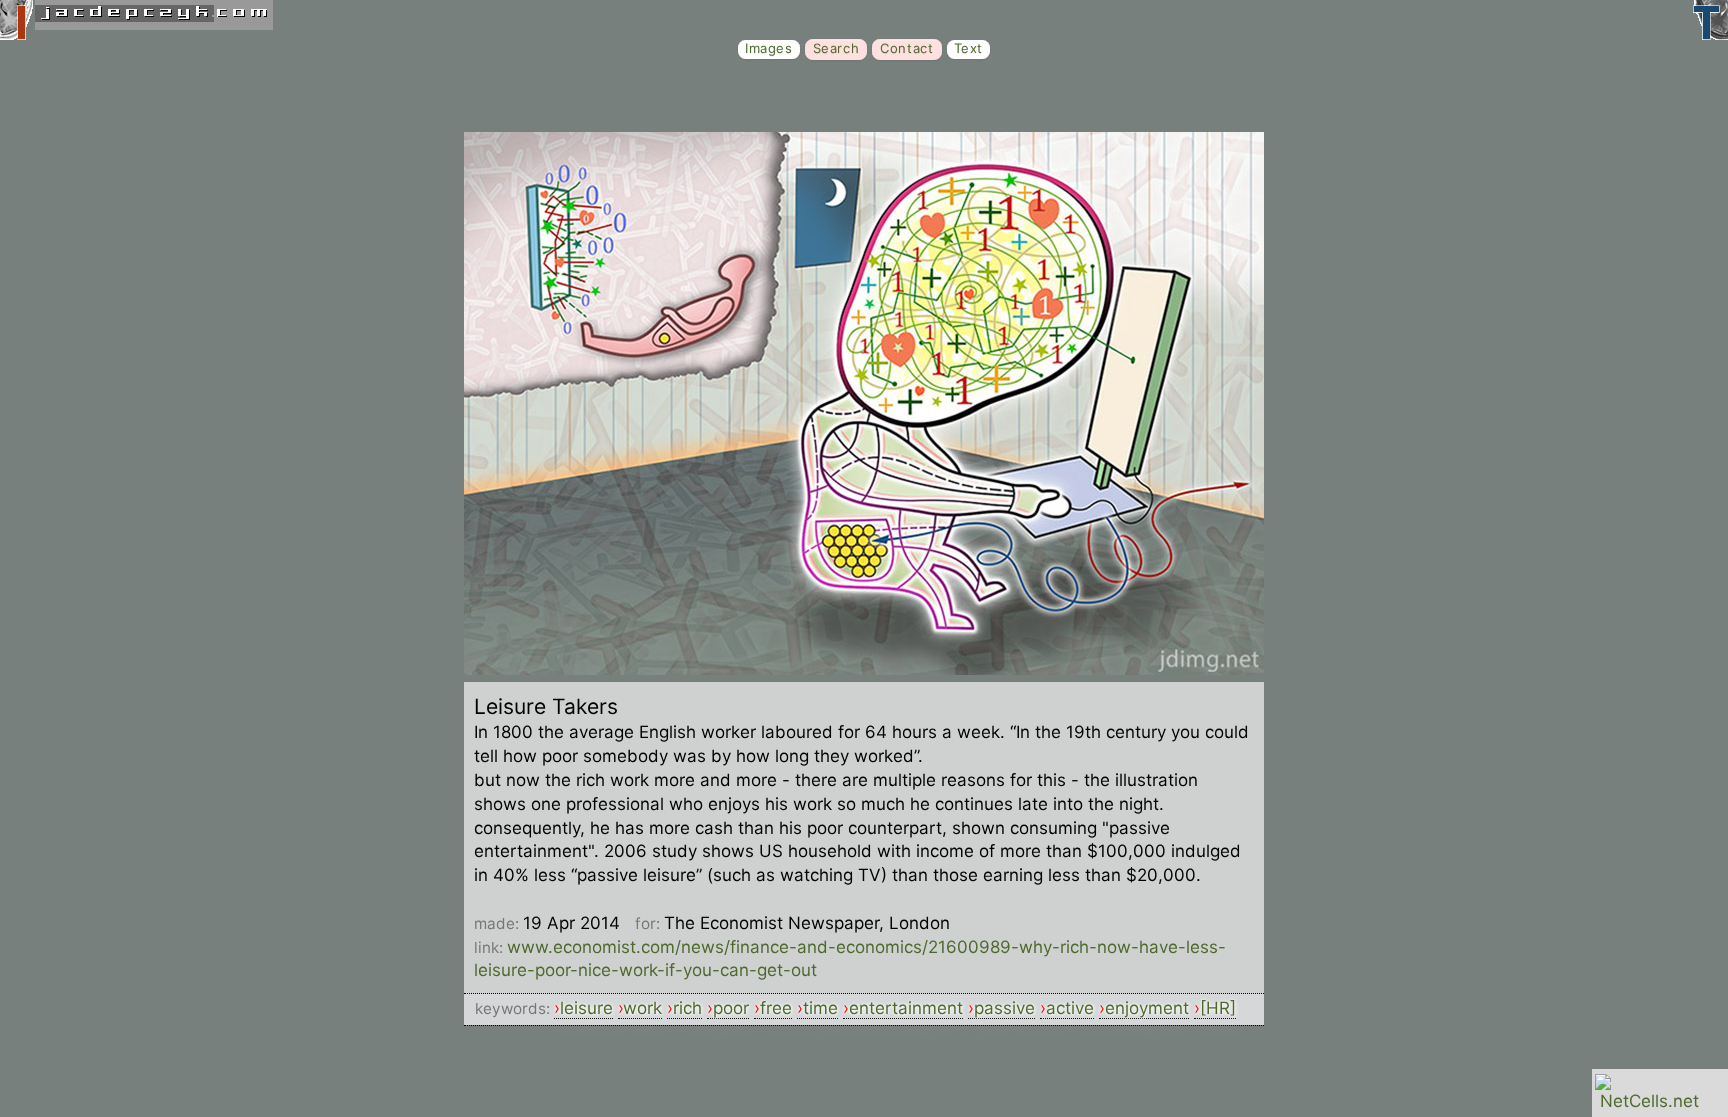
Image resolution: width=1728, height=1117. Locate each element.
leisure (586, 1008)
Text (968, 48)
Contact (906, 48)
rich (687, 1008)
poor (731, 1008)
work (642, 1008)
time (820, 1008)
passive (1004, 1008)
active (1070, 1008)
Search (836, 48)
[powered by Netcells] (1649, 1101)
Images (769, 48)
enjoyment (1147, 1008)
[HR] (1218, 1008)
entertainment (906, 1008)
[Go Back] (864, 669)
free (776, 1008)
